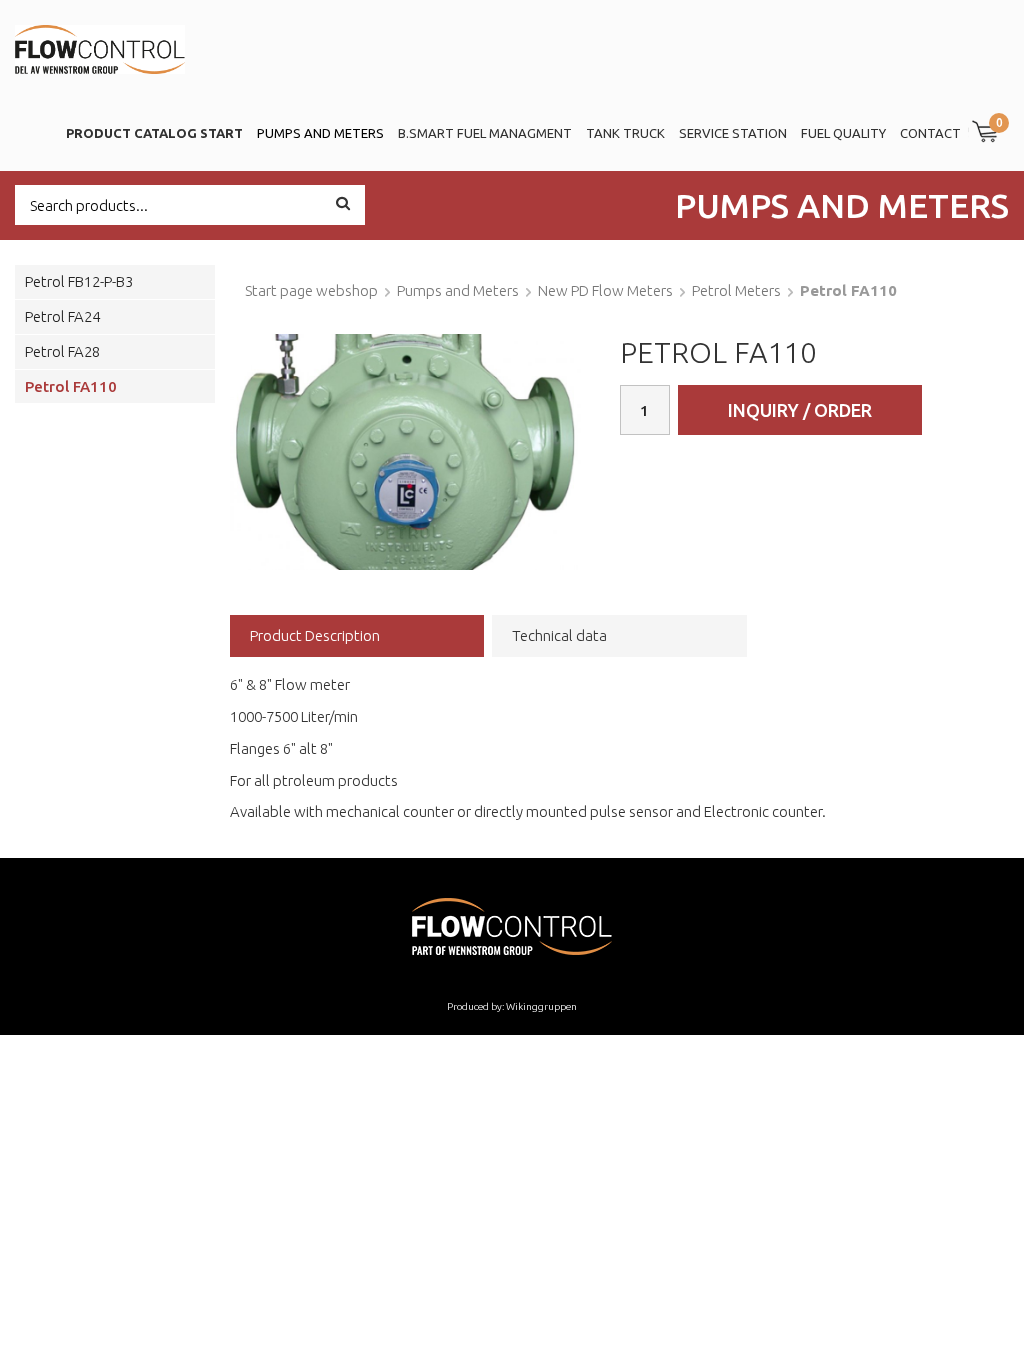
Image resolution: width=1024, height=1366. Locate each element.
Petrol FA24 (62, 316)
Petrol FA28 (62, 351)
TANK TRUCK (625, 133)
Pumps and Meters (320, 133)
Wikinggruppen (541, 1006)
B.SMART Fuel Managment (485, 133)
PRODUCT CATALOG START (154, 133)
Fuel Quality (843, 133)
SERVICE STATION (733, 133)
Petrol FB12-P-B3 (79, 281)
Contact (930, 133)
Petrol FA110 (71, 386)
